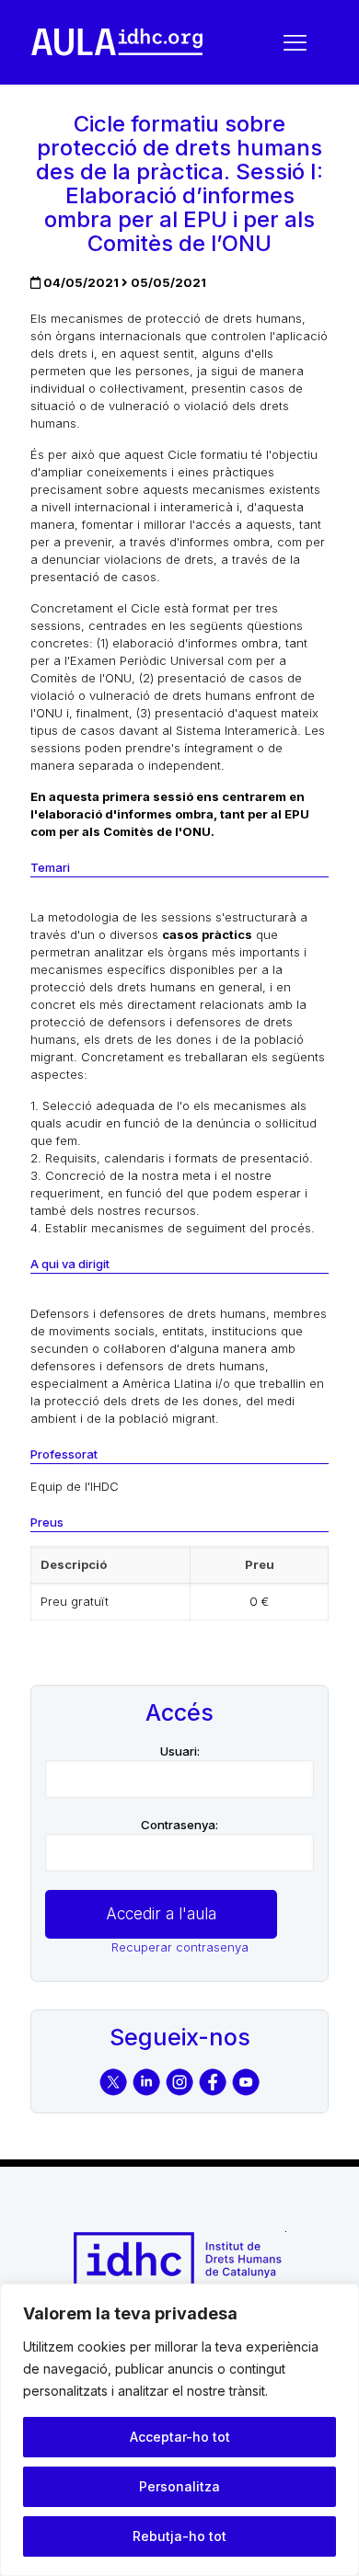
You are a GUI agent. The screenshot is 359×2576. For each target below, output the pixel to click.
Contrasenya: (179, 1825)
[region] (179, 2430)
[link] (117, 42)
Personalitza (179, 2486)
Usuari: (180, 1751)
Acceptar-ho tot (180, 2437)
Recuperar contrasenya (180, 1947)
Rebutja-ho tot (179, 2536)
